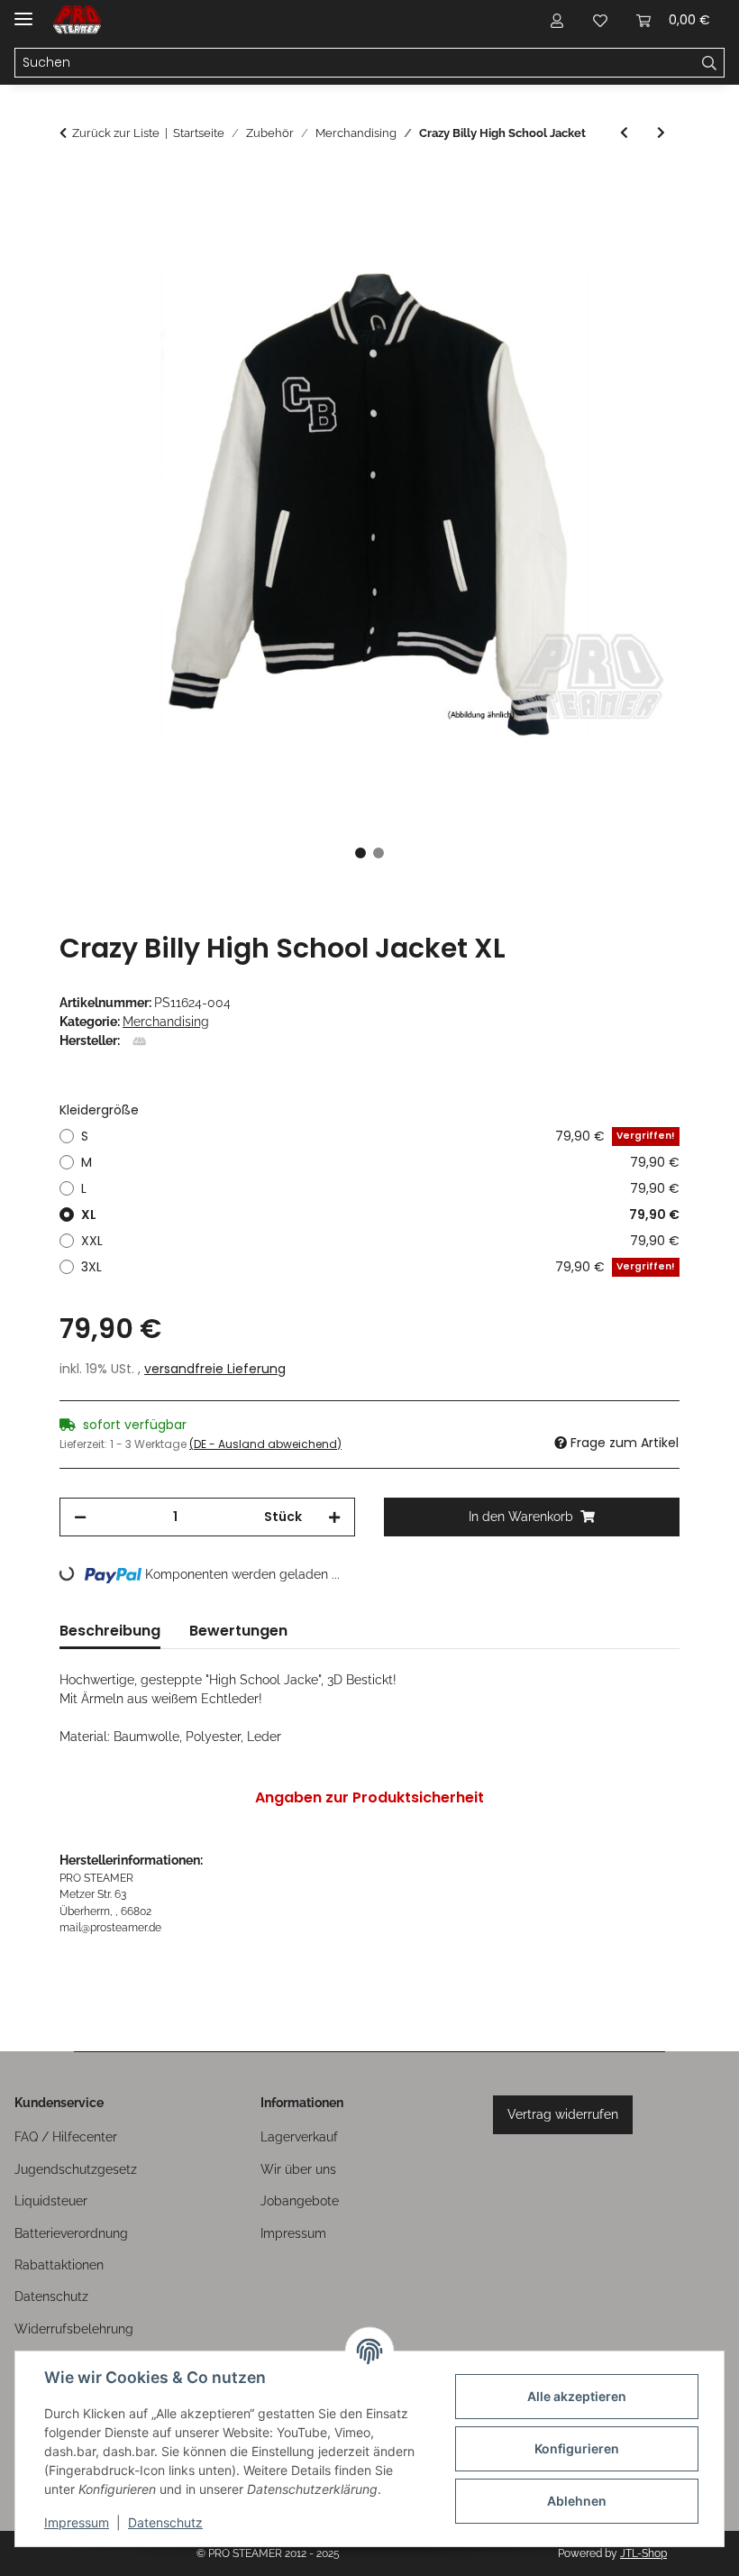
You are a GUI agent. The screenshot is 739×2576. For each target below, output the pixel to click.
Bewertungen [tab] (238, 1631)
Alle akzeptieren (577, 2396)
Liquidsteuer (51, 2201)
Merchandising (166, 1022)
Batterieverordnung (71, 2233)
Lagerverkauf (299, 2137)
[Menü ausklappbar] (23, 11)
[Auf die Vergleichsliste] (595, 229)
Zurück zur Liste (116, 133)
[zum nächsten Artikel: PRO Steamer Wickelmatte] (661, 133)
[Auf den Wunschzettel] (642, 229)
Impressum (77, 2522)
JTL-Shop (643, 2553)
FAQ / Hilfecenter (66, 2137)
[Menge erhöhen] (334, 1517)
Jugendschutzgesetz (76, 2169)
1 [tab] (360, 853)
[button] (557, 20)
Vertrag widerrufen (563, 2114)
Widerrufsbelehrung (74, 2329)
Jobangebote (300, 2201)
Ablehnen (577, 2501)
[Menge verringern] (80, 1517)
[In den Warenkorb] (74, 185)
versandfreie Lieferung (215, 1369)
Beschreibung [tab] (110, 1631)
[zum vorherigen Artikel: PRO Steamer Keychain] (624, 133)
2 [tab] (379, 853)
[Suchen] (710, 63)
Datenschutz (165, 2522)
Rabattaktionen (59, 2265)
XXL (380, 1241)
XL (380, 1215)
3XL (378, 1267)
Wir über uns (298, 2169)
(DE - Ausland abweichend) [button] (265, 1444)
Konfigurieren (577, 2448)
